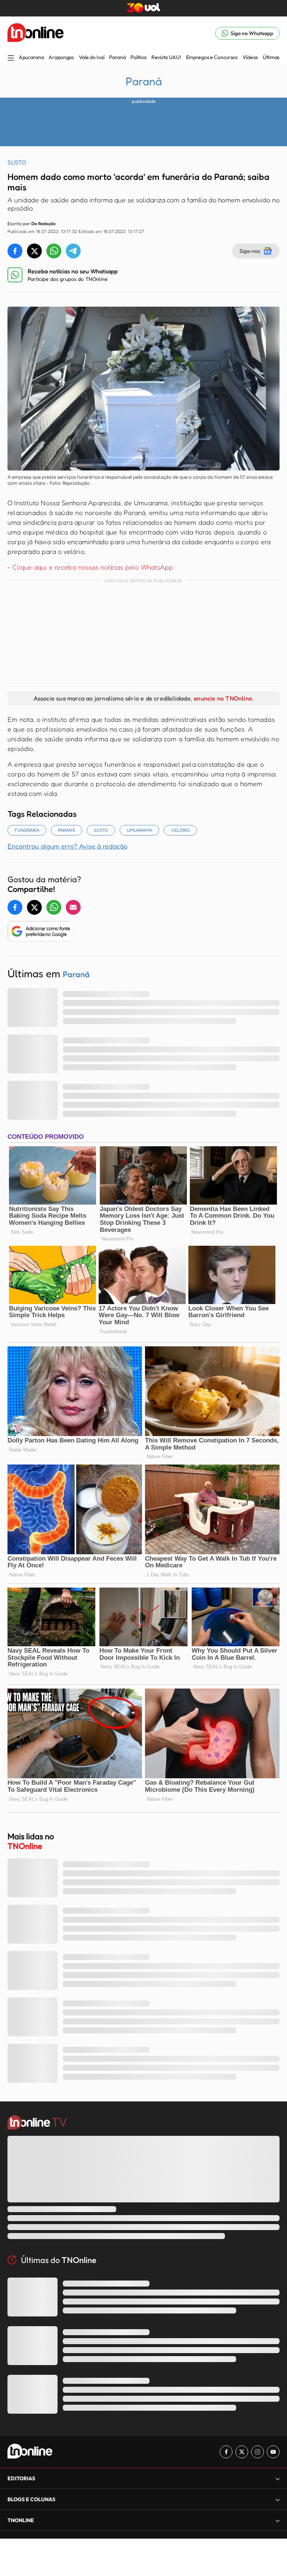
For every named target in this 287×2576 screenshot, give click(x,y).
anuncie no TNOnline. (223, 698)
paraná (67, 830)
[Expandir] (278, 2520)
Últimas (271, 57)
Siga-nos (250, 251)
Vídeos (250, 57)
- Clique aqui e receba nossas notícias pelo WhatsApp (90, 567)
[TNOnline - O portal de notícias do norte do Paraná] (36, 33)
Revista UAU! (166, 57)
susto (101, 830)
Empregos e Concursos (212, 57)
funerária (27, 830)
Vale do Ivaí (92, 57)
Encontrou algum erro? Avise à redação (67, 846)
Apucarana (31, 57)
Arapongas (61, 57)
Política (138, 57)
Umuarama (139, 830)
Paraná (117, 57)
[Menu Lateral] (11, 59)
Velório (180, 830)
